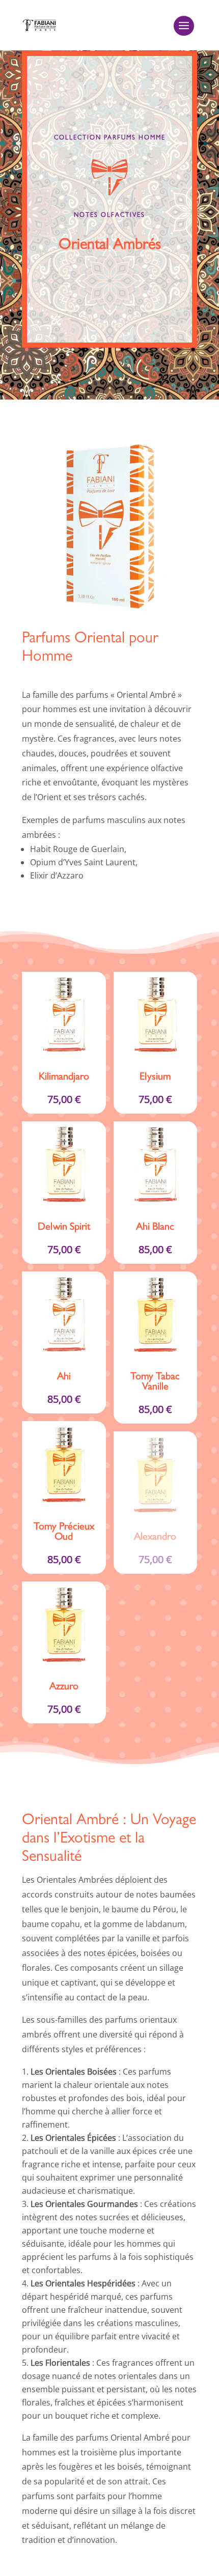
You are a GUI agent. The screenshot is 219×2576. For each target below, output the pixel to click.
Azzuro (64, 1687)
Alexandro (155, 1538)
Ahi (64, 1377)
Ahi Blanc (155, 1228)
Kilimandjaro (64, 1078)
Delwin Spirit (64, 1228)
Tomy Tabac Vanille (155, 1382)
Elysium (155, 1078)
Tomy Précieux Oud (64, 1533)
